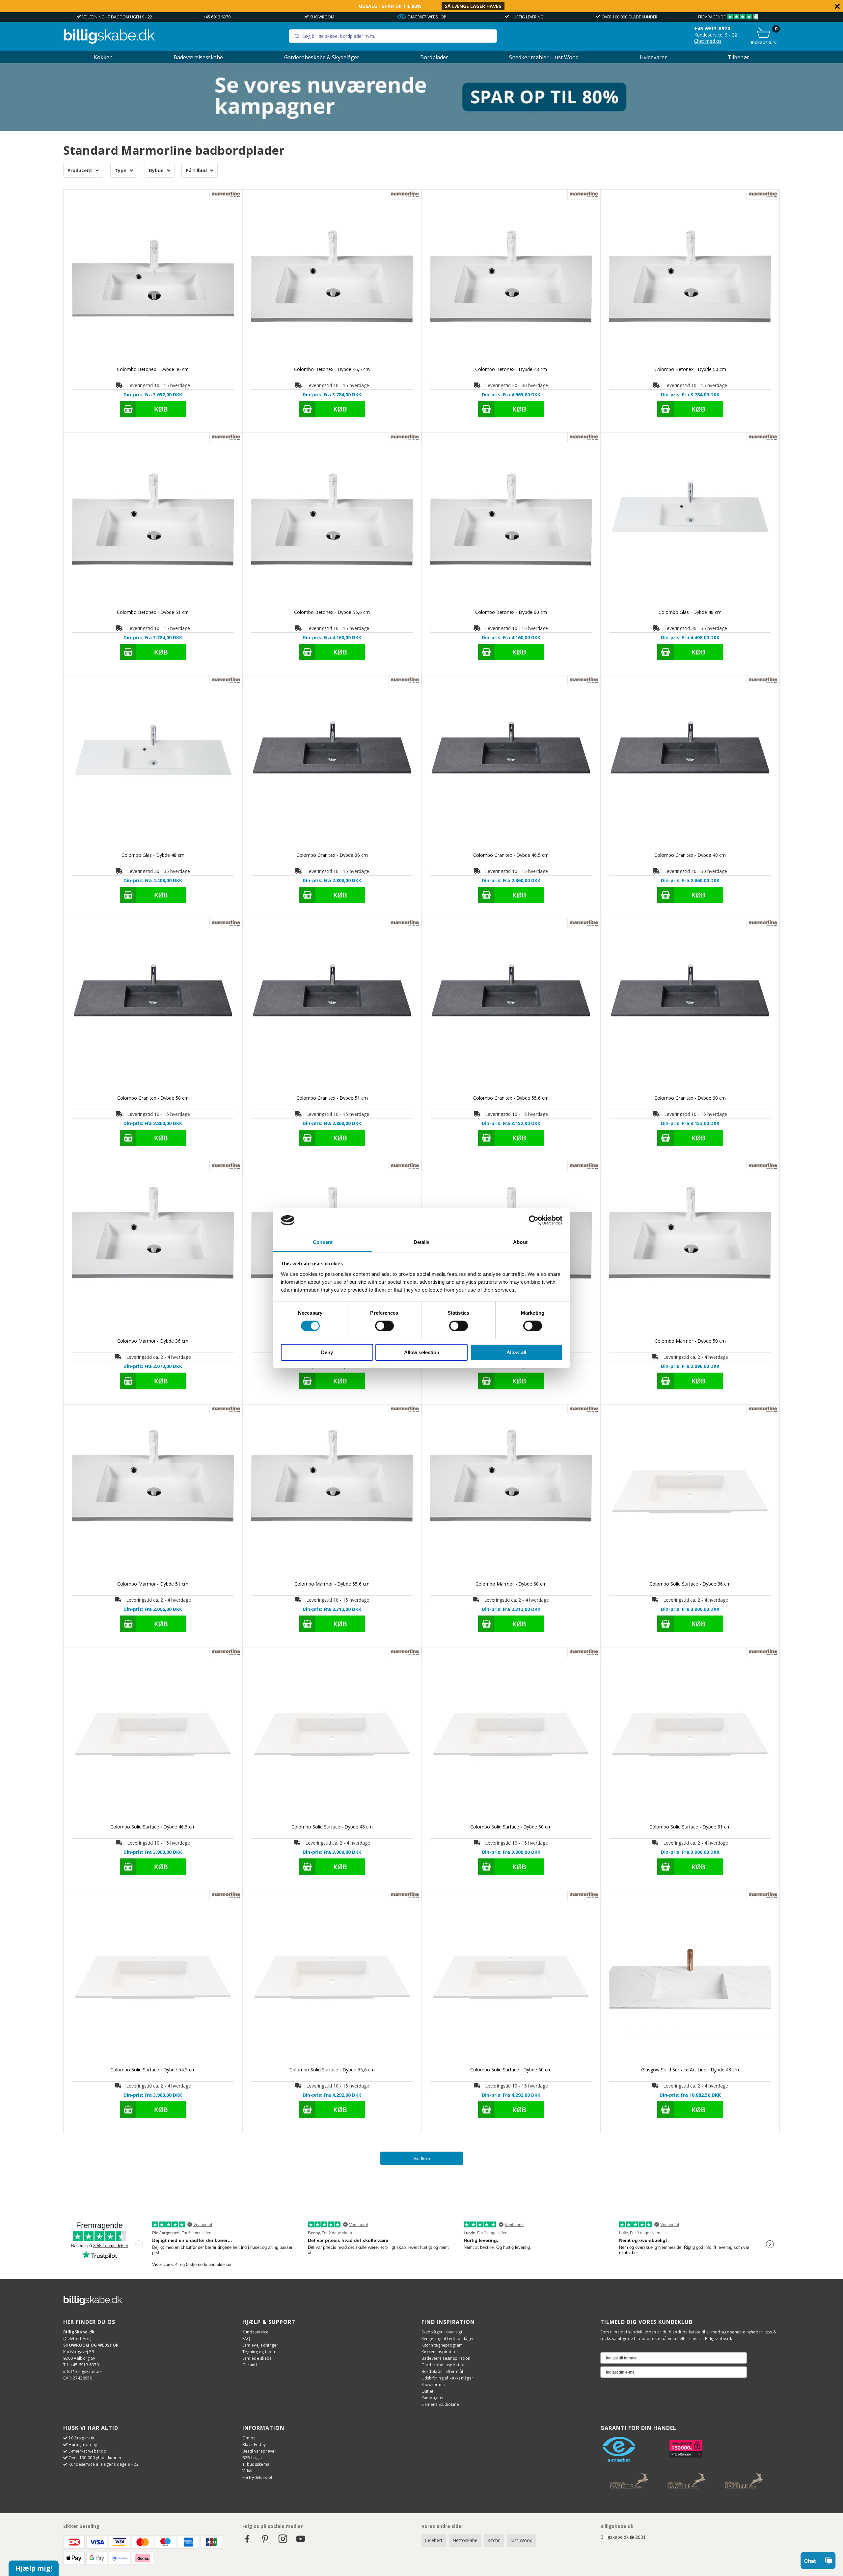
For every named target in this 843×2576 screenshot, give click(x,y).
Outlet (428, 2391)
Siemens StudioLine (440, 2404)
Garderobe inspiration (444, 2365)
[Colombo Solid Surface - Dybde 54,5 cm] (153, 1980)
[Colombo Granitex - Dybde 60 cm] (690, 1008)
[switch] (384, 1326)
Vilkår (248, 2471)
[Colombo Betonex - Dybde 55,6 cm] (332, 522)
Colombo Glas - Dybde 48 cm (690, 612)
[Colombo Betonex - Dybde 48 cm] (511, 279)
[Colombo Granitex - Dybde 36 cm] (332, 765)
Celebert (434, 2540)
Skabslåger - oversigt (442, 2332)
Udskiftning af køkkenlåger (448, 2378)
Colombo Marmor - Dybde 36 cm (153, 1341)
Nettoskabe (465, 2540)
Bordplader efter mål (442, 2371)
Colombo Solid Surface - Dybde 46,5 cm (153, 1827)
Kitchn (494, 2540)
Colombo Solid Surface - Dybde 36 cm (690, 1584)
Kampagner (433, 2398)
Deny (327, 1352)
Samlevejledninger (260, 2345)
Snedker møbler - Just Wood (544, 57)
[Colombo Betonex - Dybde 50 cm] (690, 279)
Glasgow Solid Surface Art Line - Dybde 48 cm (690, 2070)
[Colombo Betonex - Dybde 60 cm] (511, 522)
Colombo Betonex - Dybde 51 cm (153, 612)
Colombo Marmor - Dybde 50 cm (690, 1341)
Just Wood (521, 2540)
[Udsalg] (421, 129)
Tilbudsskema (256, 2464)
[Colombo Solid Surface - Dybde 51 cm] (690, 1737)
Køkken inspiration (440, 2352)
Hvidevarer (653, 57)
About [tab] (520, 1242)
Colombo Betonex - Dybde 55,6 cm (332, 612)
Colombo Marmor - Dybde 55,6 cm (332, 1584)
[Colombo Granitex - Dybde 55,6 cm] (511, 1008)
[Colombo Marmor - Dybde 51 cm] (153, 1494)
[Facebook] (247, 2542)
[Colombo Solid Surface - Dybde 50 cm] (511, 1737)
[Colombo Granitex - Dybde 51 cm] (332, 1008)
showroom (322, 17)
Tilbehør (738, 57)
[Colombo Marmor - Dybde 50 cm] (690, 1251)
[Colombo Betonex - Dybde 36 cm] (153, 279)
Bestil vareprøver (259, 2451)
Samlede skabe (257, 2358)
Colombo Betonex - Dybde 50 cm (690, 369)
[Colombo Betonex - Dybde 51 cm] (153, 522)
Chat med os (708, 41)
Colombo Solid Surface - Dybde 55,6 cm (332, 2070)
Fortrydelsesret (258, 2477)
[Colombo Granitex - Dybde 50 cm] (153, 1008)
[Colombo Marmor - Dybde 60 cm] (511, 1494)
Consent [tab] (323, 1242)
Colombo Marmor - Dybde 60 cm (511, 1584)
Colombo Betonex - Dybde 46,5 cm (332, 369)
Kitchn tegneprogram (442, 2345)
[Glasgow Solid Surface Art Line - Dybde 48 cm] (690, 1980)
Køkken (103, 57)
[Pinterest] (265, 2542)
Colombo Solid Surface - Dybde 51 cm (690, 1827)
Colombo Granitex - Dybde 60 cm (690, 1098)
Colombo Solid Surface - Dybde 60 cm (511, 2070)
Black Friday (254, 2445)
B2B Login (252, 2458)
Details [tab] (422, 1242)
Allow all (516, 1352)
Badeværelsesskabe (198, 57)
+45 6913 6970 (217, 17)
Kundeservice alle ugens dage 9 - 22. (104, 2464)
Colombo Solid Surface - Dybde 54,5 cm (153, 2070)
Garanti (250, 2365)
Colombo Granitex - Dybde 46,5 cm (511, 855)
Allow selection (422, 1352)
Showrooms (433, 2385)
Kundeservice (256, 2332)
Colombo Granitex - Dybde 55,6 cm (511, 1098)
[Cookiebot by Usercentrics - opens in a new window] (534, 1220)
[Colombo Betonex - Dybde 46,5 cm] (332, 279)
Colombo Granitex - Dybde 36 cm (332, 855)
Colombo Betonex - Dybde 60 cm (511, 612)
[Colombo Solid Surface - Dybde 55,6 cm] (332, 1980)
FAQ (246, 2339)
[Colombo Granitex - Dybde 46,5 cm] (511, 765)
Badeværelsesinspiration (446, 2358)
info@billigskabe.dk (82, 2371)
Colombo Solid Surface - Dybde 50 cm (511, 1827)
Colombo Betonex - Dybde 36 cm (153, 369)
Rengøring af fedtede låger (448, 2339)
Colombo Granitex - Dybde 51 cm (332, 1098)
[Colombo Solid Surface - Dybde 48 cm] (332, 1737)
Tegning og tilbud (259, 2352)
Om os (249, 2438)
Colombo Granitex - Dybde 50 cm (153, 1098)
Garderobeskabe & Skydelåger (322, 57)
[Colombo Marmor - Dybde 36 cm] (153, 1251)
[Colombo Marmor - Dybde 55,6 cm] (332, 1494)
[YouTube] (301, 2542)
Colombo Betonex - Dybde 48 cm (511, 369)
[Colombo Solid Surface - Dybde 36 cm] (690, 1494)
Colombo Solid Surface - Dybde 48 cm (332, 1827)
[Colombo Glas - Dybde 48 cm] (690, 522)
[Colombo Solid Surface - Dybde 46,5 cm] (153, 1737)
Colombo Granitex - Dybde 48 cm (690, 855)
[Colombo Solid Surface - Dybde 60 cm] (511, 1980)
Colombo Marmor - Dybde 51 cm (153, 1584)
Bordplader (434, 57)
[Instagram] (283, 2542)
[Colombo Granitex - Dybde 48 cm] (690, 765)
